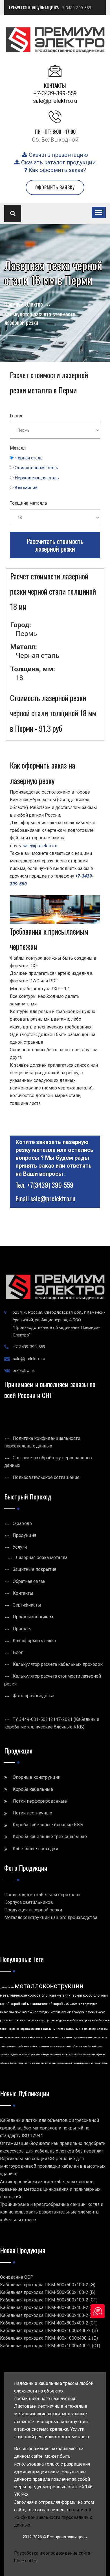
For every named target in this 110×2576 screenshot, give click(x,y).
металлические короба (20, 1995)
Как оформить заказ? (57, 170)
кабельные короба (37, 2037)
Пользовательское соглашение (46, 1477)
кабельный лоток (54, 2029)
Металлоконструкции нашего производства (51, 1917)
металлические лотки (14, 2037)
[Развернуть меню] (99, 212)
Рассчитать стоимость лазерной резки (55, 545)
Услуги (20, 1547)
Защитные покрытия (34, 1569)
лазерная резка (98, 2029)
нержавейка (85, 2046)
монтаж (36, 2063)
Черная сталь (29, 458)
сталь (65, 2055)
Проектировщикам (33, 1617)
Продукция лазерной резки (33, 1910)
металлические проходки (68, 2012)
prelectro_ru (24, 1370)
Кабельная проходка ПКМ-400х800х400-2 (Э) (48, 2307)
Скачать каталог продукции (58, 162)
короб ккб (18, 2004)
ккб (66, 2004)
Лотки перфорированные (40, 1801)
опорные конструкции (41, 2020)
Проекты (22, 1629)
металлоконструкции (49, 1986)
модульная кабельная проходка (75, 2020)
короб (12, 2029)
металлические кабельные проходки (25, 2012)
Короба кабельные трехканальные (50, 1837)
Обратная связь (29, 1581)
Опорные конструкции (37, 1777)
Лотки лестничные (32, 1813)
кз (18, 2029)
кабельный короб (77, 2029)
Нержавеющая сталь (37, 478)
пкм (23, 2020)
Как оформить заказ (34, 1641)
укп (33, 2055)
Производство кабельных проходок (42, 1895)
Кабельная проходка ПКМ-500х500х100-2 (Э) (48, 2285)
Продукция (24, 1535)
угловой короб (9, 2020)
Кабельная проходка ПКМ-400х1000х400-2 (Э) (49, 2331)
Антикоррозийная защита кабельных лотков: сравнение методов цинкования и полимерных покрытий (50, 2189)
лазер (21, 2063)
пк (30, 2063)
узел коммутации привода (49, 2055)
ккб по (75, 2046)
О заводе (22, 1523)
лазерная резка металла (50, 2046)
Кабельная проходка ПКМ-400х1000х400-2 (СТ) (50, 2346)
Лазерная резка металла (41, 1557)
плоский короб (95, 2012)
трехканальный (64, 2063)
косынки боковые (86, 2055)
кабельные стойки (28, 2046)
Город (16, 416)
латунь (52, 2063)
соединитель (101, 2063)
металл (45, 2063)
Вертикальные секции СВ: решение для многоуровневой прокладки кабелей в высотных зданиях (53, 2166)
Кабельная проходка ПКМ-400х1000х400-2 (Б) (49, 2338)
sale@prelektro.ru (55, 101)
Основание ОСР (17, 2277)
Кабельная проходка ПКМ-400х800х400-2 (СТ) (49, 2323)
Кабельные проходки (35, 1849)
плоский (67, 2046)
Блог (18, 1652)
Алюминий (26, 488)
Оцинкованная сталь (36, 468)
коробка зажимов (31, 2029)
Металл (18, 448)
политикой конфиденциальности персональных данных (53, 2517)
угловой (73, 2055)
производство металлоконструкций (83, 2037)
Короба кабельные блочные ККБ (48, 1825)
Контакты (23, 1593)
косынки (26, 2055)
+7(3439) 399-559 (50, 1185)
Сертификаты (27, 1605)
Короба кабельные (33, 1789)
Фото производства (33, 1696)
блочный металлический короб (67, 1995)
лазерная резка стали (83, 2063)
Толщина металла (28, 503)
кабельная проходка (83, 2004)
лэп (26, 2063)
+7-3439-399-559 (75, 8)
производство (7, 1987)
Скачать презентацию (58, 155)
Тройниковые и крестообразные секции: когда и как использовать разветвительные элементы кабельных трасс (52, 2212)
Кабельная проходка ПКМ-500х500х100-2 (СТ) (49, 2300)
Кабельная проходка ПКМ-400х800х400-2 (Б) (48, 2315)
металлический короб (45, 2004)
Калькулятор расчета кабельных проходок (58, 1664)
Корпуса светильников (29, 1902)
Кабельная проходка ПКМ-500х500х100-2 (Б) (48, 2292)
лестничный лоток (56, 2037)
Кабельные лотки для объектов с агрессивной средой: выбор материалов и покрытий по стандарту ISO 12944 (49, 2128)
